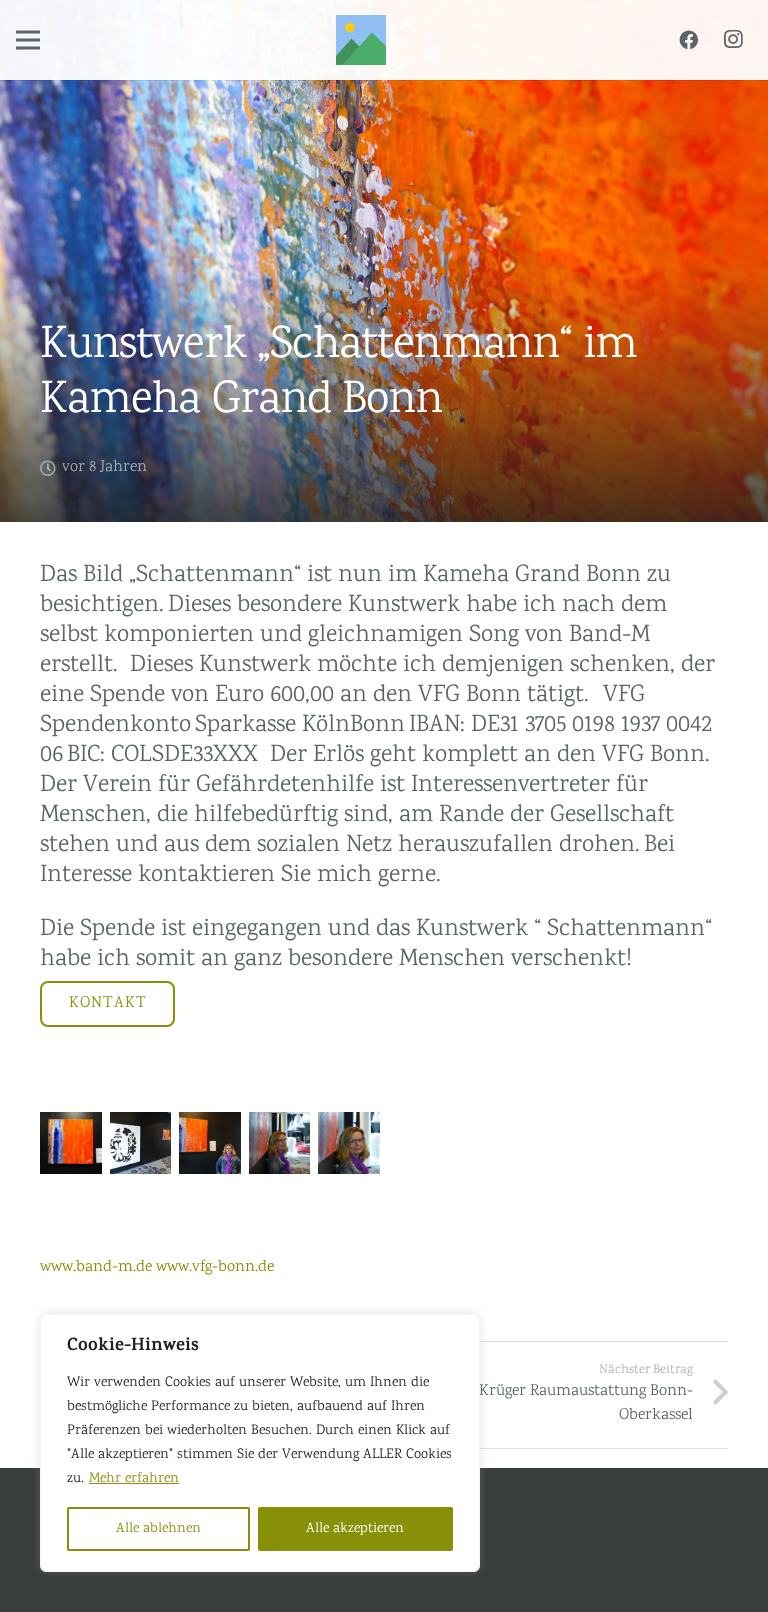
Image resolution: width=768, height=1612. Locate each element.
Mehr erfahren (134, 1479)
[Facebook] (688, 40)
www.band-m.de (96, 1267)
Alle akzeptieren (355, 1529)
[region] (260, 1443)
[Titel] (361, 40)
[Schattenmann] (71, 1143)
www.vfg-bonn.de (215, 1267)
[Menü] (28, 40)
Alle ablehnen (158, 1529)
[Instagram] (733, 40)
